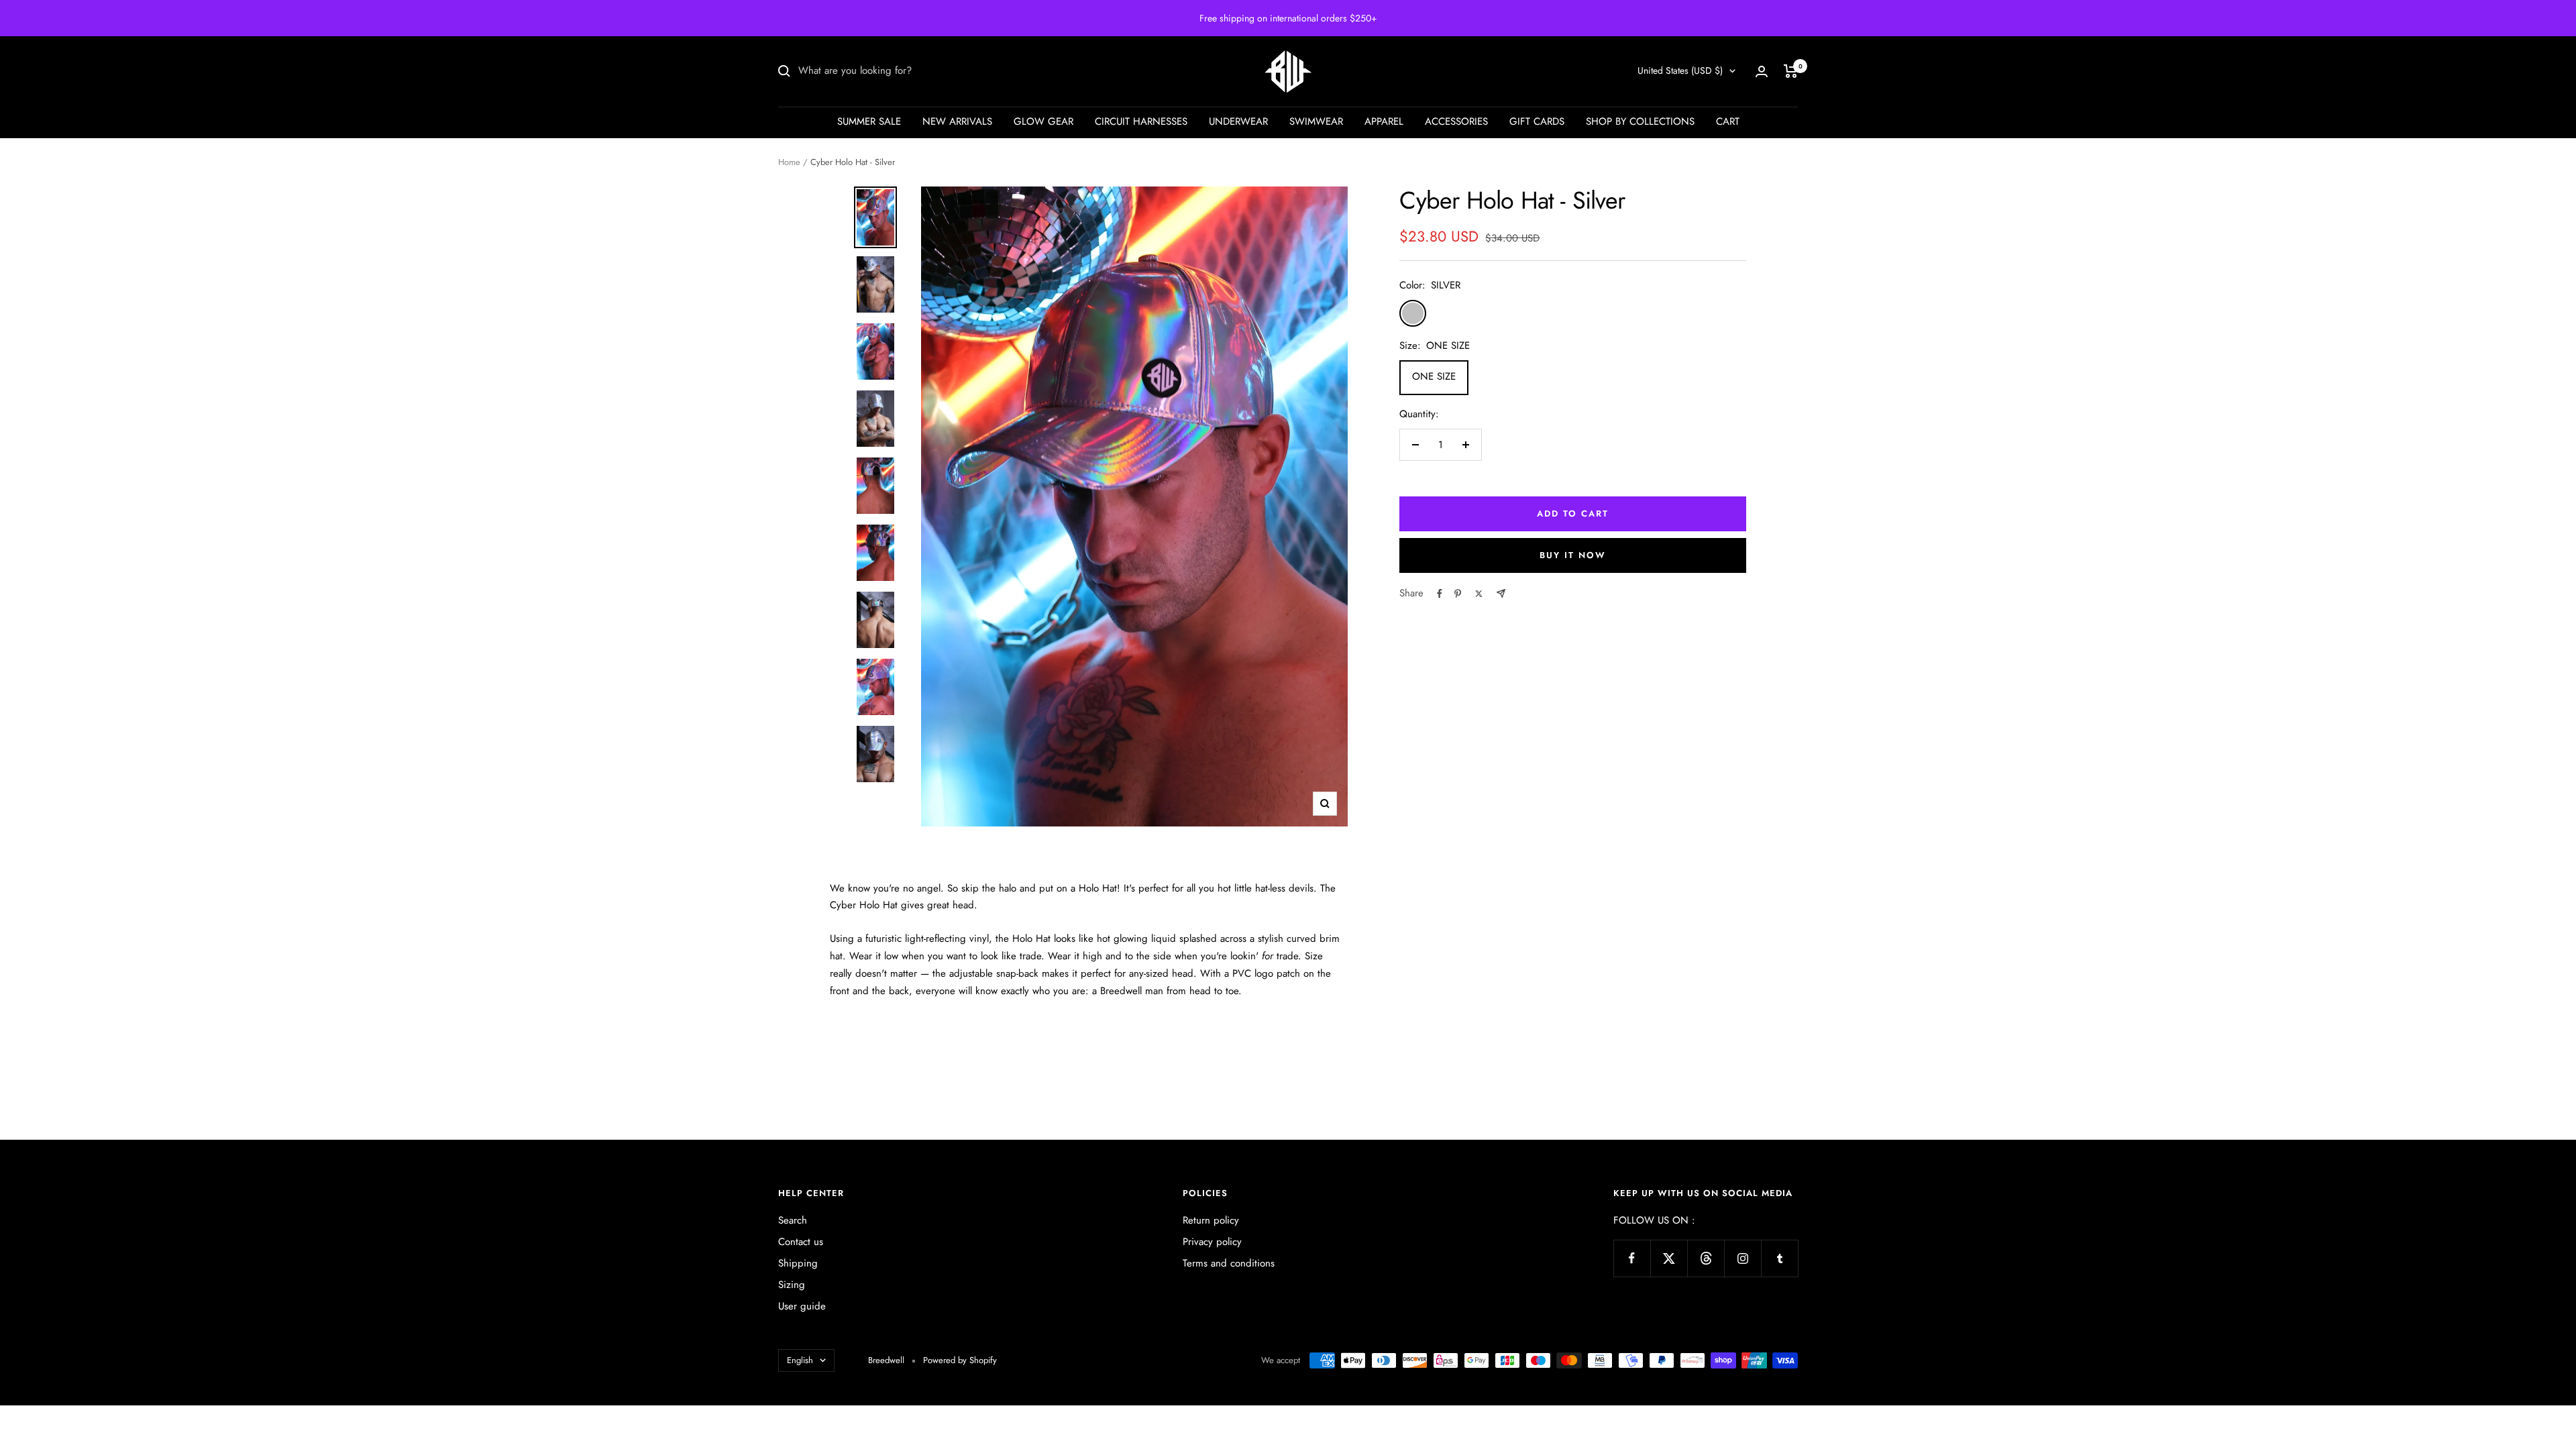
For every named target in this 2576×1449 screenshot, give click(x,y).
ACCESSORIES (1456, 121)
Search (793, 1220)
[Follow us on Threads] (1706, 1258)
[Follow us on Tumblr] (1779, 1258)
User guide (802, 1306)
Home (789, 162)
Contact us (801, 1242)
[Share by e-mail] (1501, 593)
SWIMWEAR (1316, 121)
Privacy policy (1212, 1242)
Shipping (798, 1263)
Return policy (1211, 1220)
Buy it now (1573, 555)
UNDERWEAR (1238, 121)
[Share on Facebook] (1440, 594)
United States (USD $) (1680, 70)
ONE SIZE (1434, 376)
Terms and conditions (1229, 1263)
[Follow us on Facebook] (1632, 1258)
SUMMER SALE (869, 121)
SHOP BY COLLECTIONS (1640, 121)
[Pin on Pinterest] (1458, 594)
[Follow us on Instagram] (1742, 1258)
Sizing (792, 1285)
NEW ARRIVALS (957, 121)
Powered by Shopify (960, 1360)
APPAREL (1384, 121)
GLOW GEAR (1043, 121)
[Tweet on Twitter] (1479, 594)
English (800, 1360)
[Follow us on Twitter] (1669, 1258)
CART (1728, 121)
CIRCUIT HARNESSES (1141, 121)
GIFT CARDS (1537, 121)
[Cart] (1791, 71)
